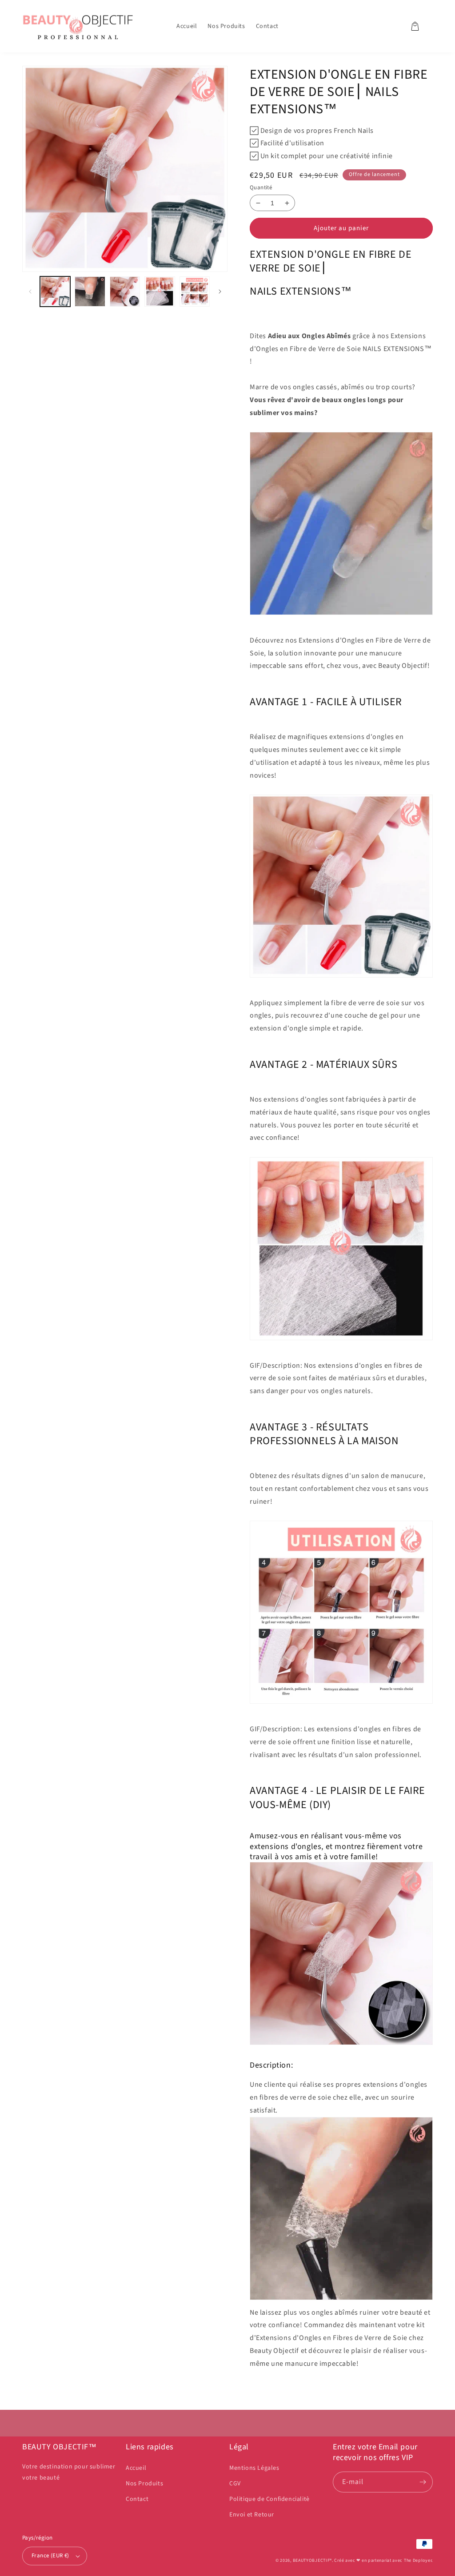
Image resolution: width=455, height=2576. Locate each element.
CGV (235, 2484)
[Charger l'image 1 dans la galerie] (55, 292)
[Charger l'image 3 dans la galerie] (125, 292)
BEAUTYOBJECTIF (311, 2560)
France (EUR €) (50, 2556)
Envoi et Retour (252, 2515)
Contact (137, 2499)
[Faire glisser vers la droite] (220, 291)
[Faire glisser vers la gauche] (30, 291)
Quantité (261, 188)
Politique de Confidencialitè (269, 2499)
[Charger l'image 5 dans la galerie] (195, 292)
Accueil (136, 2468)
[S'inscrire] (423, 2482)
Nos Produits (144, 2484)
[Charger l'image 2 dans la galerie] (90, 292)
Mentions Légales (254, 2468)
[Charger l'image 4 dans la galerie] (160, 292)
